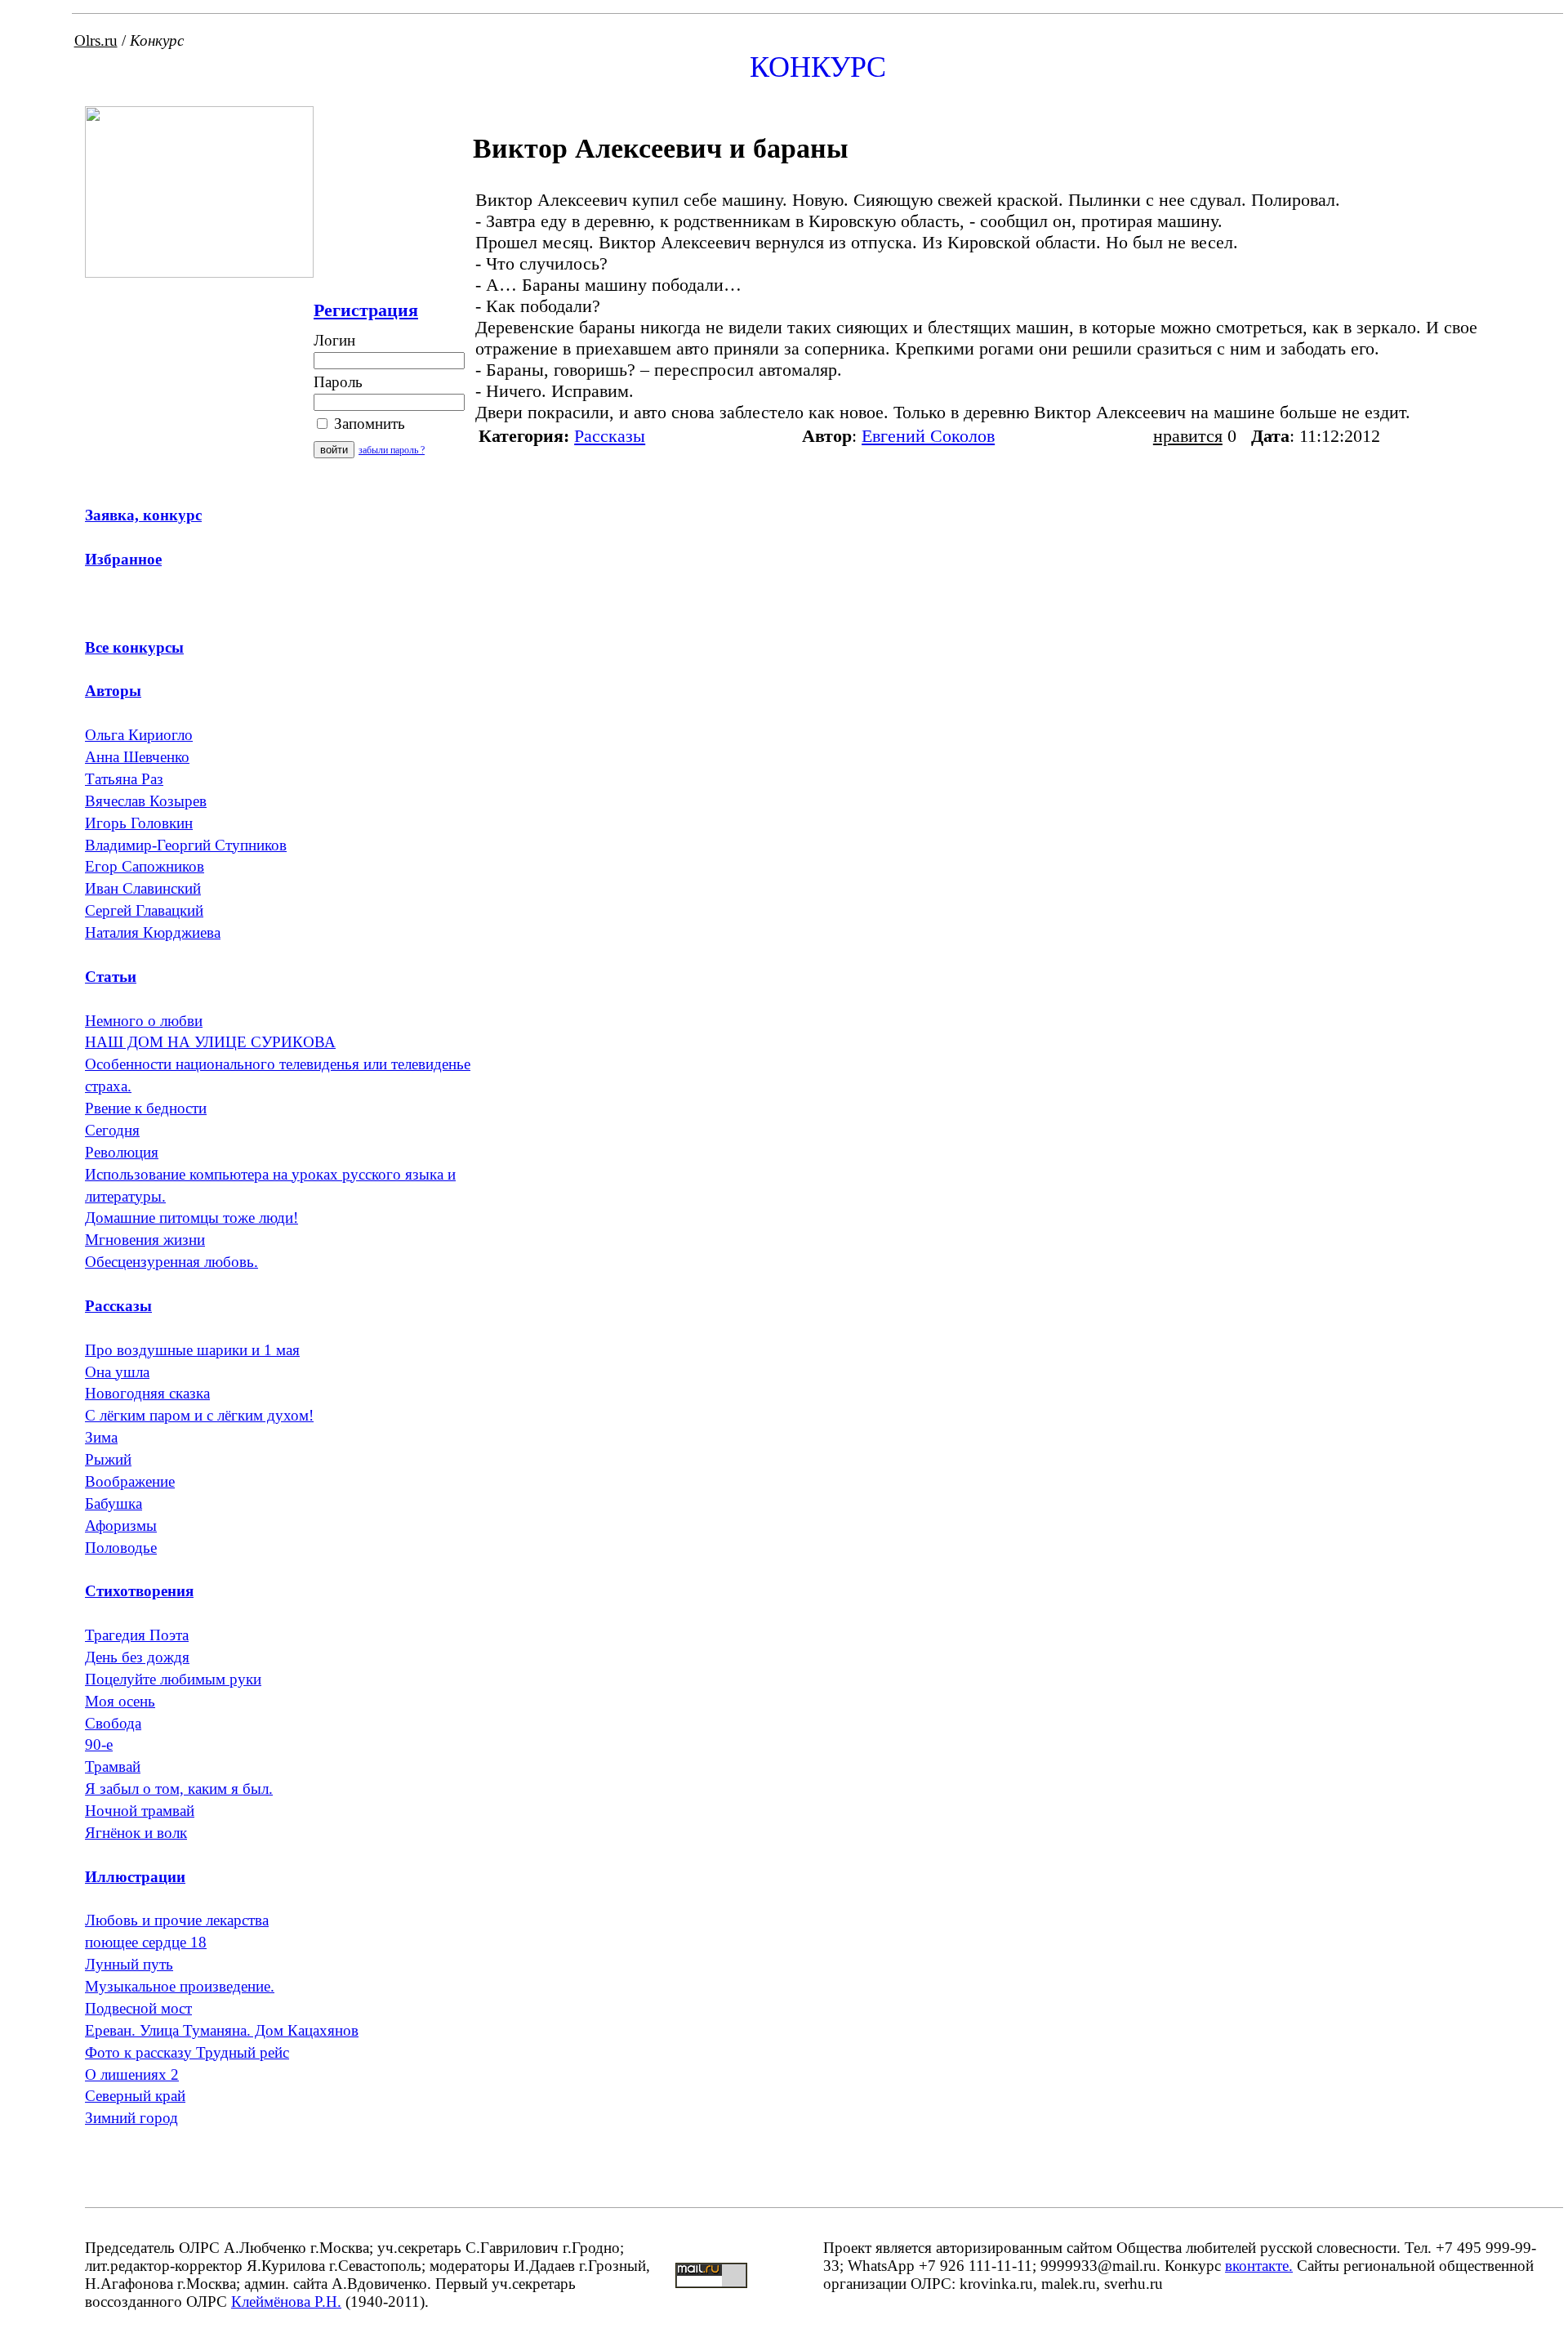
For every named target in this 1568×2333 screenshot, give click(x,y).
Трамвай (113, 1766)
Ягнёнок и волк (136, 1833)
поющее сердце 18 (146, 1942)
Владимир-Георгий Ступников (186, 845)
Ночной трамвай (140, 1811)
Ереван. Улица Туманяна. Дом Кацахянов (222, 2030)
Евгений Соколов (928, 436)
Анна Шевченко (137, 757)
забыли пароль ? (392, 450)
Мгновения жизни (145, 1240)
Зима (101, 1437)
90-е (99, 1744)
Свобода (113, 1723)
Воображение (130, 1481)
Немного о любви (144, 1021)
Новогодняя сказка (147, 1393)
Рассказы (610, 436)
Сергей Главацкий (144, 910)
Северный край (135, 2096)
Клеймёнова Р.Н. (286, 2302)
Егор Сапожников (145, 866)
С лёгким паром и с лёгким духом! (199, 1415)
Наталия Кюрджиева (153, 932)
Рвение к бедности (146, 1108)
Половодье (121, 1548)
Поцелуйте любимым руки (173, 1679)
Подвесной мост (138, 2008)
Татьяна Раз (124, 779)
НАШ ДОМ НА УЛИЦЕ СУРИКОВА (210, 1042)
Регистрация (366, 310)
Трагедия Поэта (137, 1635)
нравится (1188, 436)
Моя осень (120, 1701)
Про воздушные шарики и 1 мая (192, 1350)
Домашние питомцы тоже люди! (192, 1218)
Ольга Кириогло (139, 735)
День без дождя (137, 1657)
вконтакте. (1259, 2266)
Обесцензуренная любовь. (171, 1262)
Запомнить (367, 424)
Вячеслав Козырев (146, 801)
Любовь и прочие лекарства (177, 1920)
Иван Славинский (143, 888)
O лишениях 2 (132, 2074)
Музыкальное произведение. (180, 1986)
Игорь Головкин (139, 823)
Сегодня (112, 1130)
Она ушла (117, 1372)
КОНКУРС (818, 67)
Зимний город (131, 2118)
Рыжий (108, 1459)
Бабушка (114, 1503)
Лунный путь (129, 1964)
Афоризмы (121, 1526)
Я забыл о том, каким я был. (179, 1789)
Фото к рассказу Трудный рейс (187, 2052)
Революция (122, 1152)
